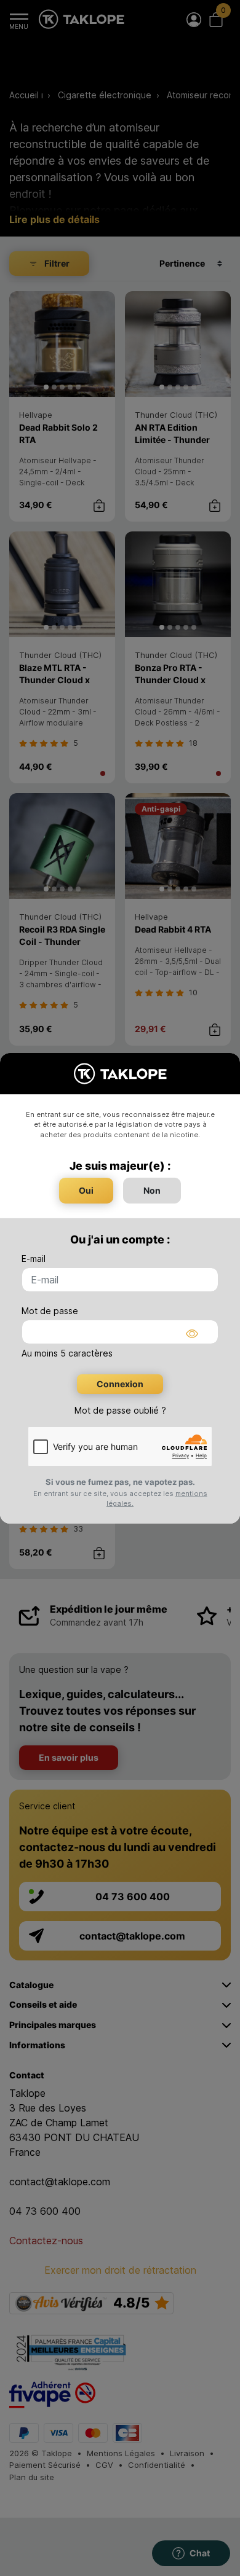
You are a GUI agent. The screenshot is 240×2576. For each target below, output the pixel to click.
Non (152, 1190)
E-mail (34, 1259)
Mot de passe (50, 1311)
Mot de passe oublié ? (120, 1410)
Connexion (120, 1384)
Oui (86, 1190)
